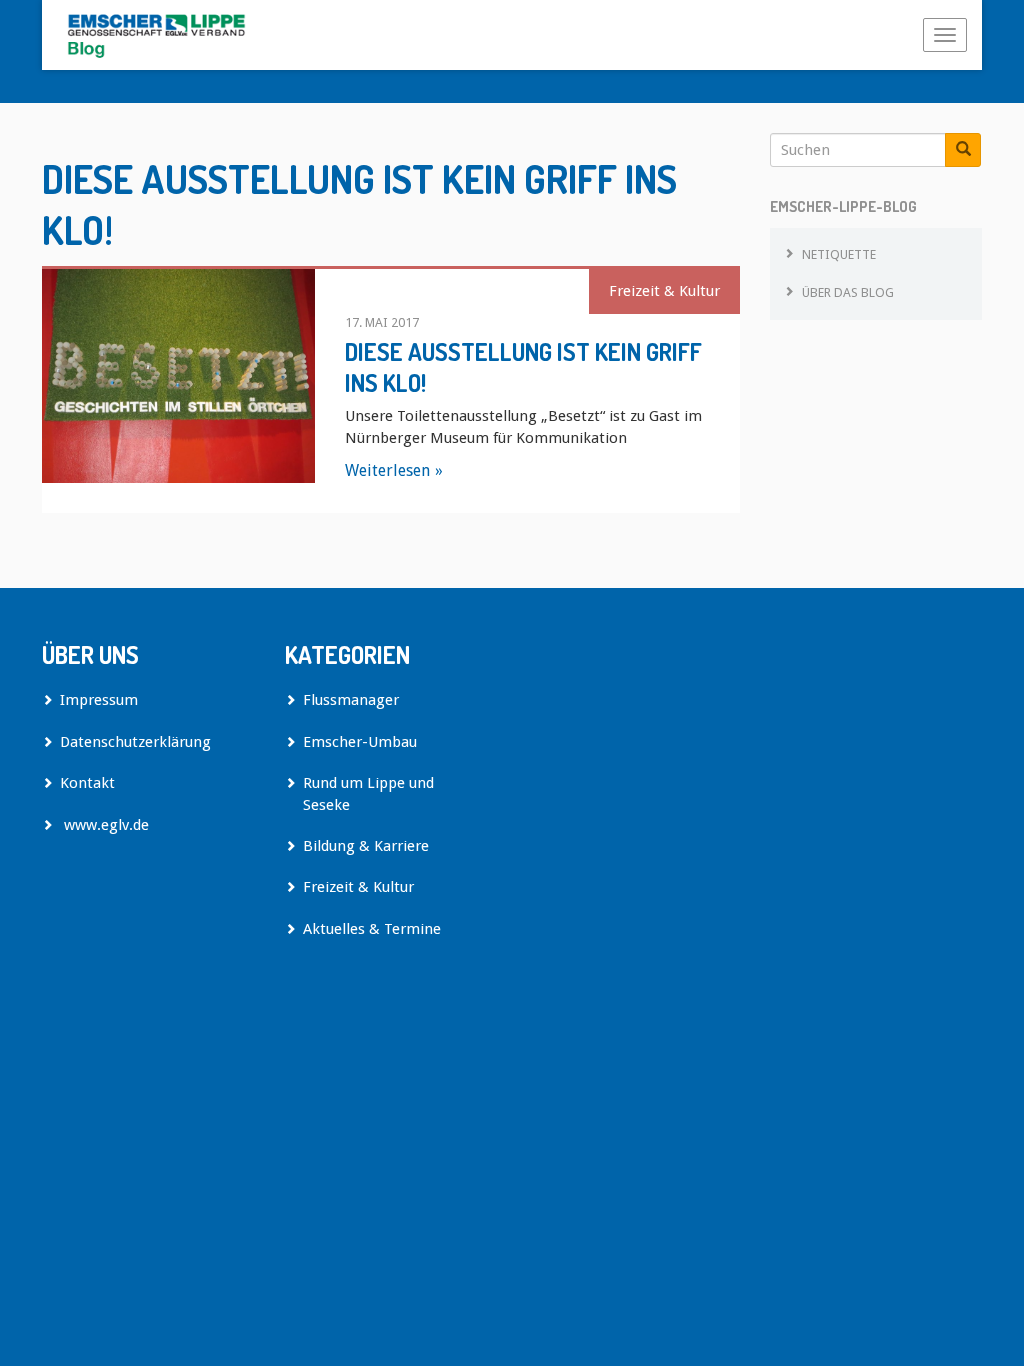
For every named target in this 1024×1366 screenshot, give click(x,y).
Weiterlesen (387, 470)
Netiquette (839, 254)
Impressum (99, 700)
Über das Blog (848, 292)
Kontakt (87, 783)
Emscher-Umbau (360, 742)
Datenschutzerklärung (135, 742)
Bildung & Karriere (366, 846)
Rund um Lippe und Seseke (368, 793)
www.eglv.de (104, 825)
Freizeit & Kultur (664, 291)
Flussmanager (351, 700)
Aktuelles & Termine (372, 929)
